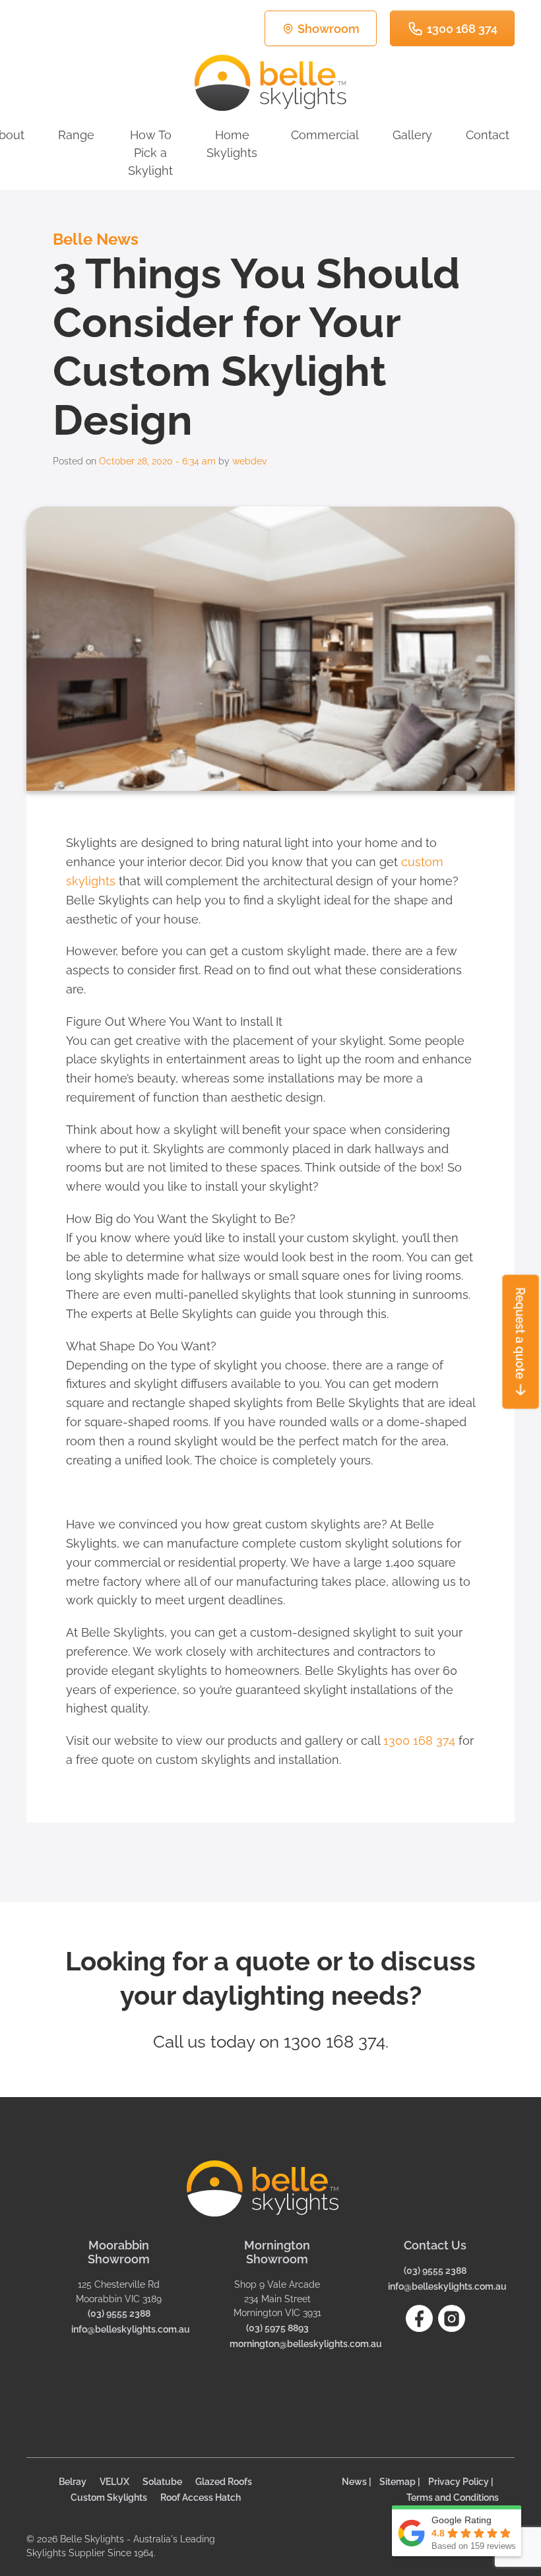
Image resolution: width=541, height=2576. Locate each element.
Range (76, 135)
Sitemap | (400, 2481)
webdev (249, 461)
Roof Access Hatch (201, 2497)
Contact (488, 135)
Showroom (329, 29)
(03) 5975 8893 (277, 2328)
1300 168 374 (462, 29)
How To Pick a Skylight (150, 153)
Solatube (162, 2481)
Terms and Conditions (453, 2497)
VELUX (114, 2481)
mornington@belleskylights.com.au (306, 2343)
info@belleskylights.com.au (131, 2329)
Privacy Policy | (461, 2481)
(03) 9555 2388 (119, 2313)
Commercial (325, 135)
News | (357, 2481)
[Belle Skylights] (270, 83)
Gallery (412, 135)
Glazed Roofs (224, 2481)
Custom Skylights (109, 2497)
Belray (73, 2481)
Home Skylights (232, 144)
